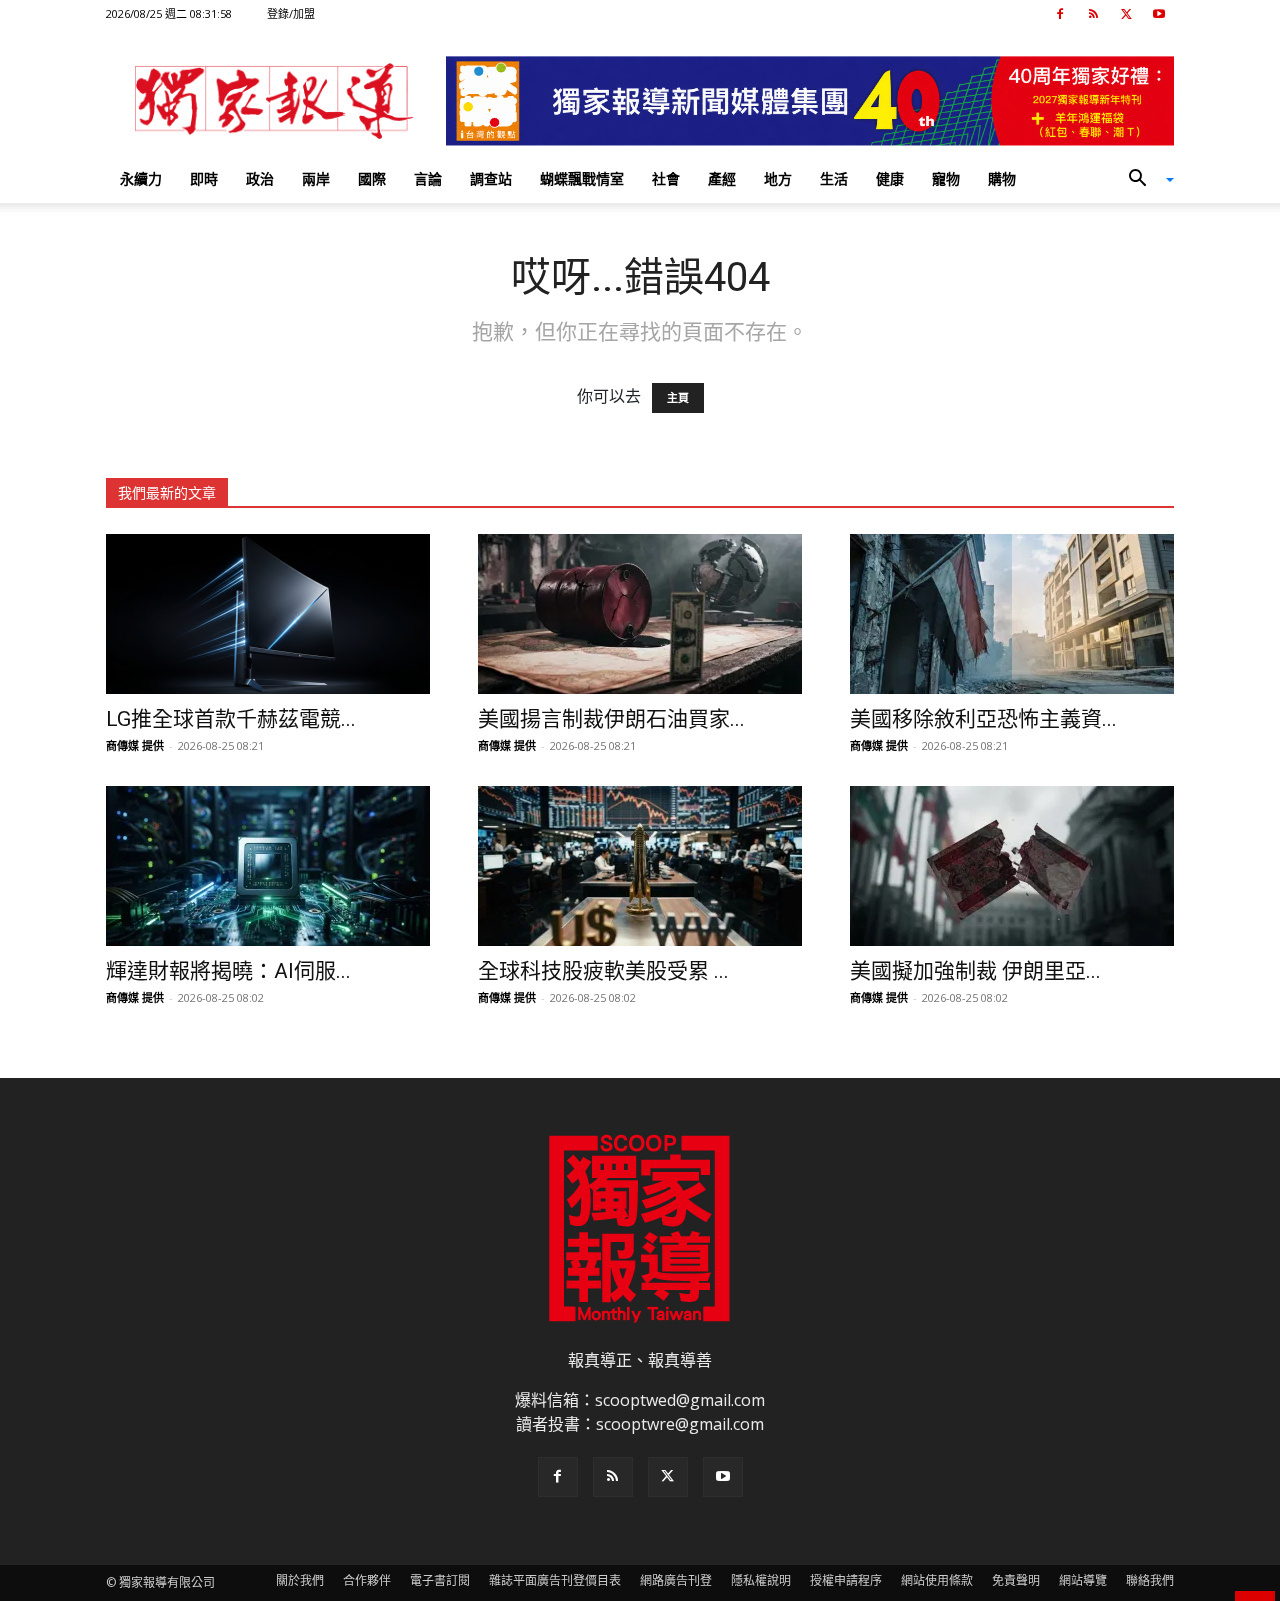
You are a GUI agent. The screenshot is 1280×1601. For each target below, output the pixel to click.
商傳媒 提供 (135, 745)
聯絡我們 (1150, 1580)
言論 (428, 178)
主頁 (678, 398)
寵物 (946, 178)
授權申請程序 (846, 1580)
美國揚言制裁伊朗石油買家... (611, 719)
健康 (890, 178)
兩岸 (316, 178)
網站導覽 (1083, 1580)
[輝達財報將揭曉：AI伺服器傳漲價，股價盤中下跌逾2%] (268, 866)
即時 (204, 178)
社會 (666, 178)
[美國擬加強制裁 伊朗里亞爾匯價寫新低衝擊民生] (1012, 866)
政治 (260, 178)
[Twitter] (1126, 14)
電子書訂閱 (440, 1580)
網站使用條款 (937, 1580)
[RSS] (1093, 14)
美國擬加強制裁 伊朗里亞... (975, 971)
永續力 (141, 178)
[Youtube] (1159, 14)
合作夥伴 (367, 1580)
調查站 (491, 178)
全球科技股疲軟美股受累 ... (603, 971)
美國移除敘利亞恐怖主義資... (983, 719)
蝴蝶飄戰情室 (582, 178)
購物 (1002, 178)
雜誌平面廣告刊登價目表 (555, 1580)
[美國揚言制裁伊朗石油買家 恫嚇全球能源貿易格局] (640, 614)
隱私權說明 (761, 1580)
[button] (1144, 180)
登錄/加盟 (291, 13)
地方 (778, 178)
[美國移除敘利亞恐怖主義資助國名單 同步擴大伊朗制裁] (1012, 614)
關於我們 (300, 1580)
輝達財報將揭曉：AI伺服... (228, 971)
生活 (834, 178)
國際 (372, 178)
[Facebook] (1060, 14)
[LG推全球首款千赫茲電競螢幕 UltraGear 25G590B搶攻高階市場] (268, 614)
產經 (722, 178)
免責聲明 (1016, 1580)
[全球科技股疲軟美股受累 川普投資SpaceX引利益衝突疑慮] (640, 866)
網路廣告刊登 (676, 1580)
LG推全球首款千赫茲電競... (231, 719)
